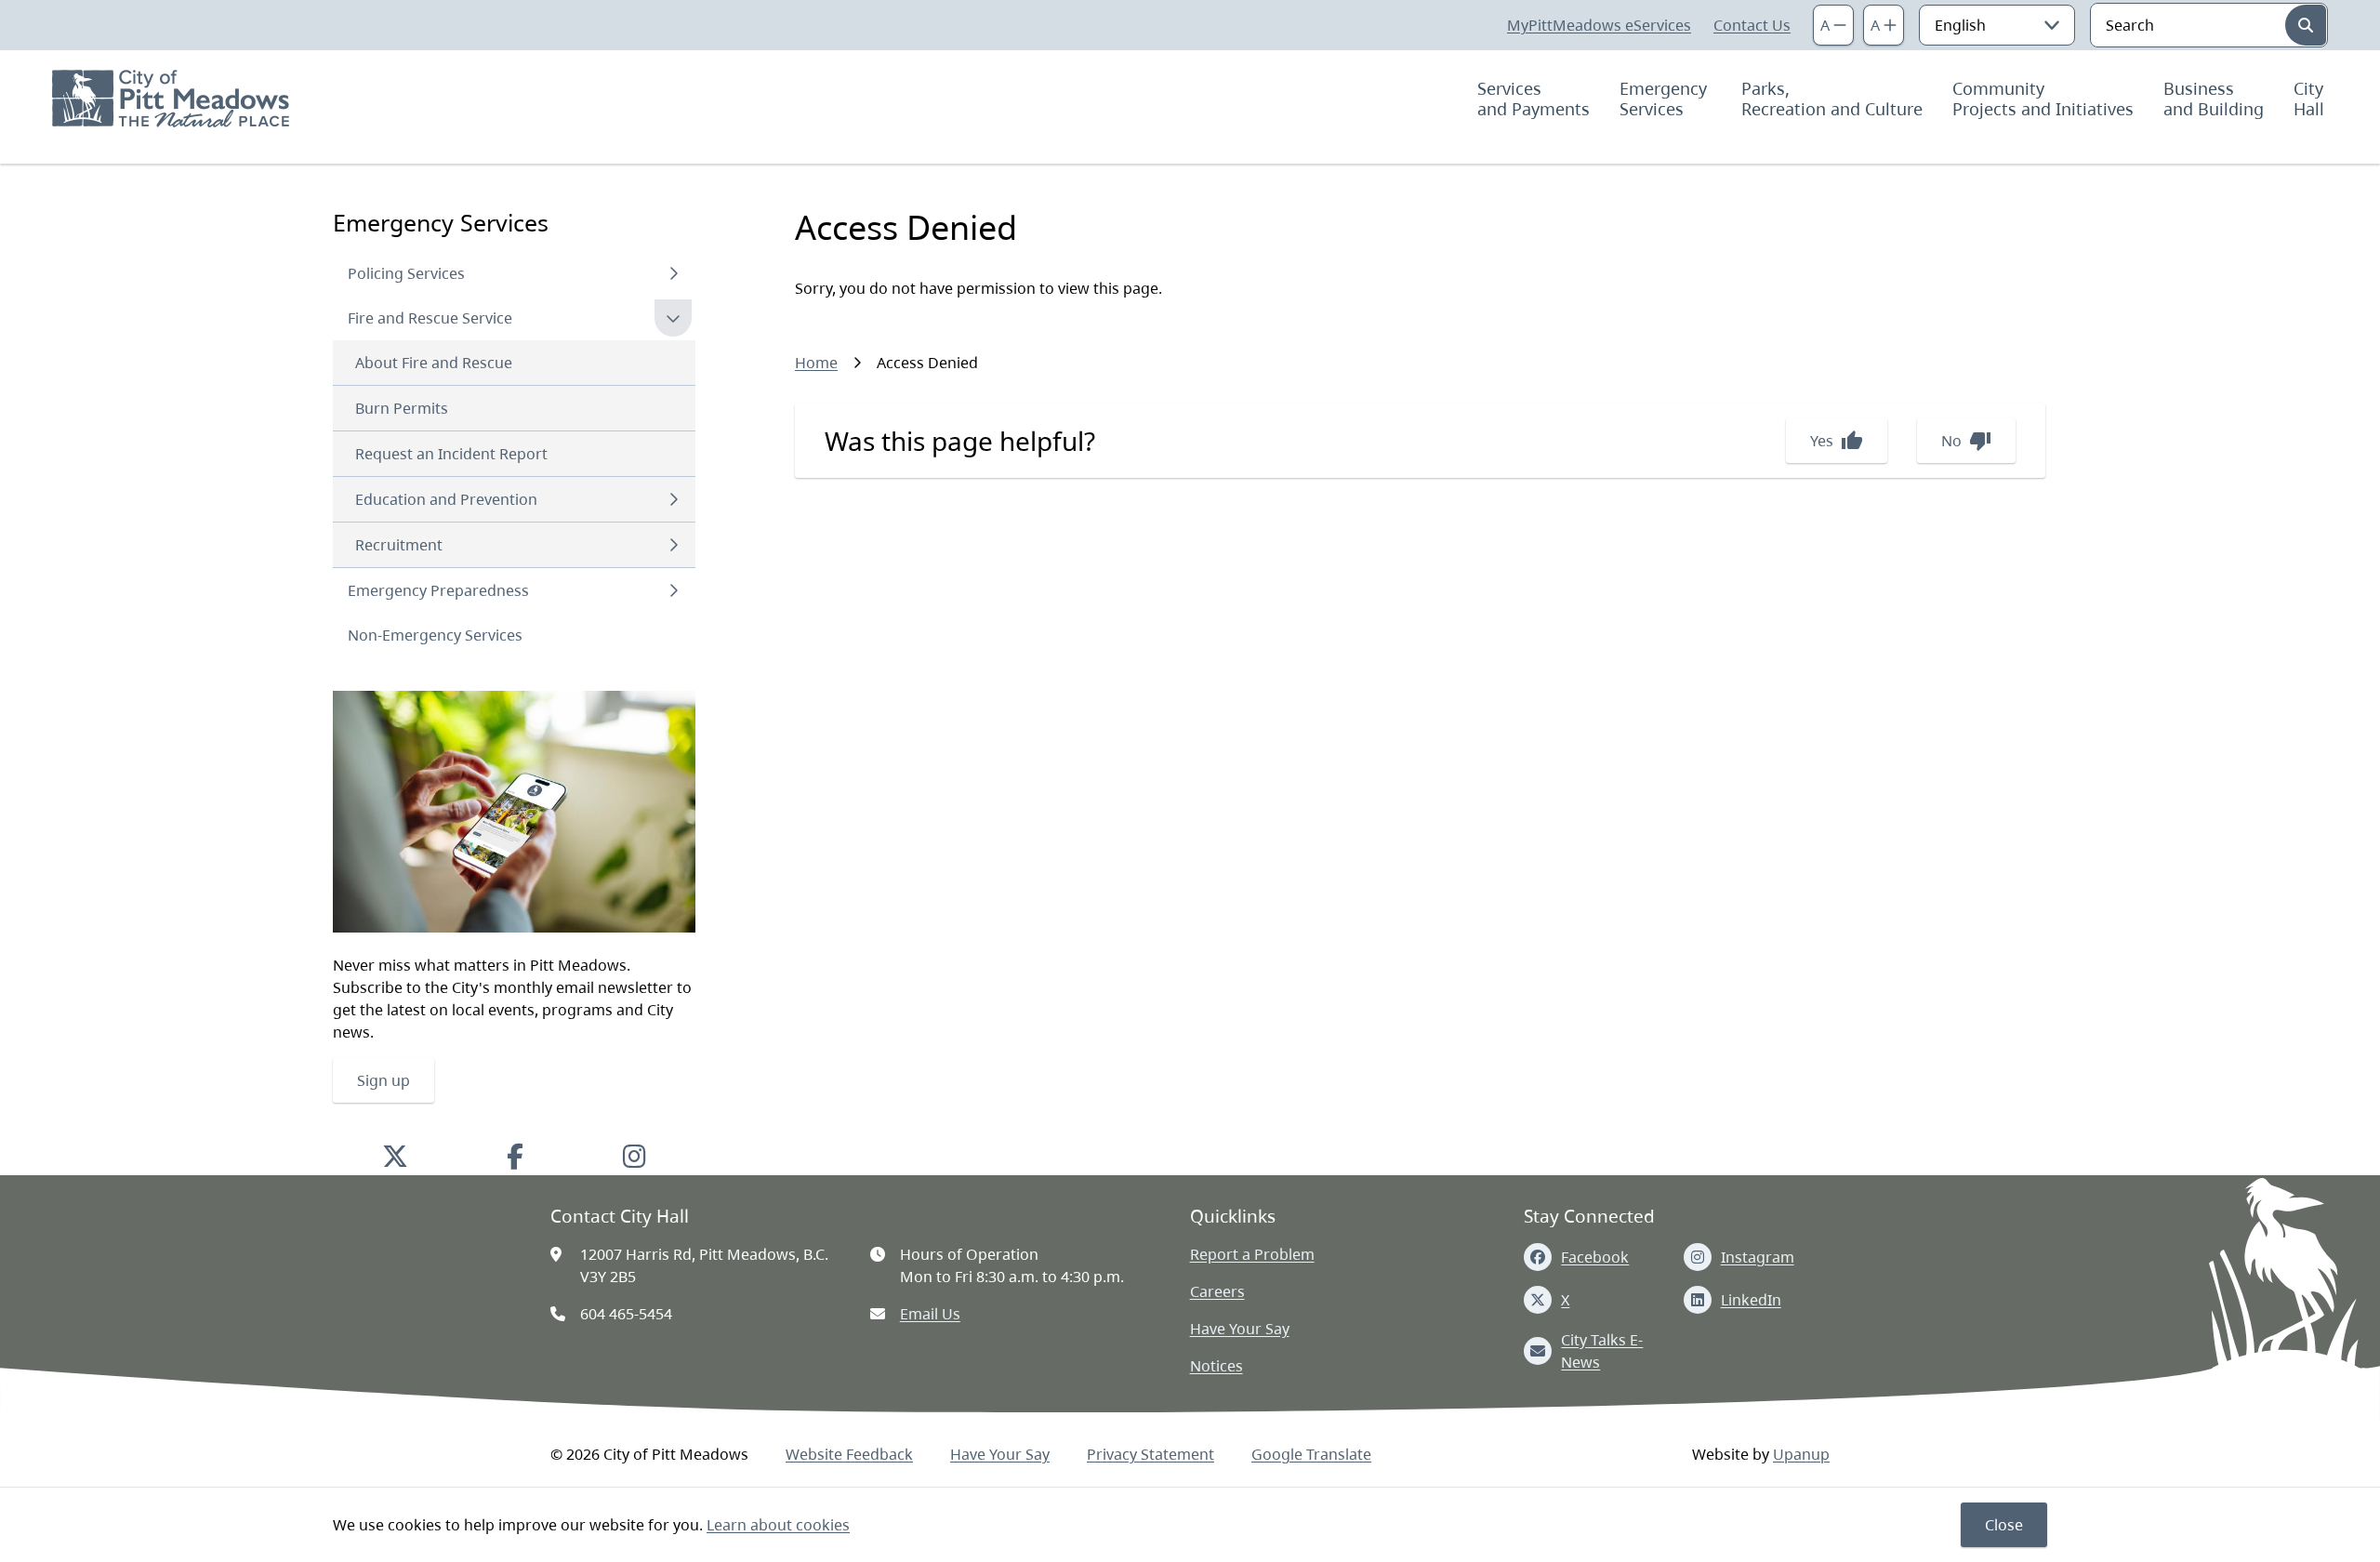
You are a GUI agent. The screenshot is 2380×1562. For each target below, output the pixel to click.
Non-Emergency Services (435, 635)
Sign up (383, 1080)
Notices (1216, 1366)
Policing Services (406, 273)
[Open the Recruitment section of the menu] (673, 545)
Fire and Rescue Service (430, 318)
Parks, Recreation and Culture (1832, 99)
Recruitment (399, 545)
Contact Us (1752, 25)
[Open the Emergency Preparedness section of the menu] (673, 590)
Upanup (1801, 1454)
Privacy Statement (1150, 1454)
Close (2004, 1525)
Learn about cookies (778, 1525)
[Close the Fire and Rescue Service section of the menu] (673, 318)
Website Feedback (849, 1454)
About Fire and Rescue (434, 363)
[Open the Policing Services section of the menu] (673, 273)
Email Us (930, 1314)
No (1966, 441)
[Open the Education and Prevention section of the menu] (673, 499)
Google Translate (1311, 1454)
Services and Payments (1534, 99)
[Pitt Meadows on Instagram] (635, 1156)
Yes (1837, 441)
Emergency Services (1666, 99)
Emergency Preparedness (438, 590)
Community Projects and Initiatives (2043, 99)
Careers (1217, 1291)
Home (816, 363)
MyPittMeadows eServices (1599, 25)
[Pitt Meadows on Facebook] (515, 1156)
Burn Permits (402, 408)
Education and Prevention (446, 499)
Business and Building (2214, 99)
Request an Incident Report (451, 454)
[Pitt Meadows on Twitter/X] (395, 1156)
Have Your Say (1240, 1329)
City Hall (2311, 99)
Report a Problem (1252, 1254)
